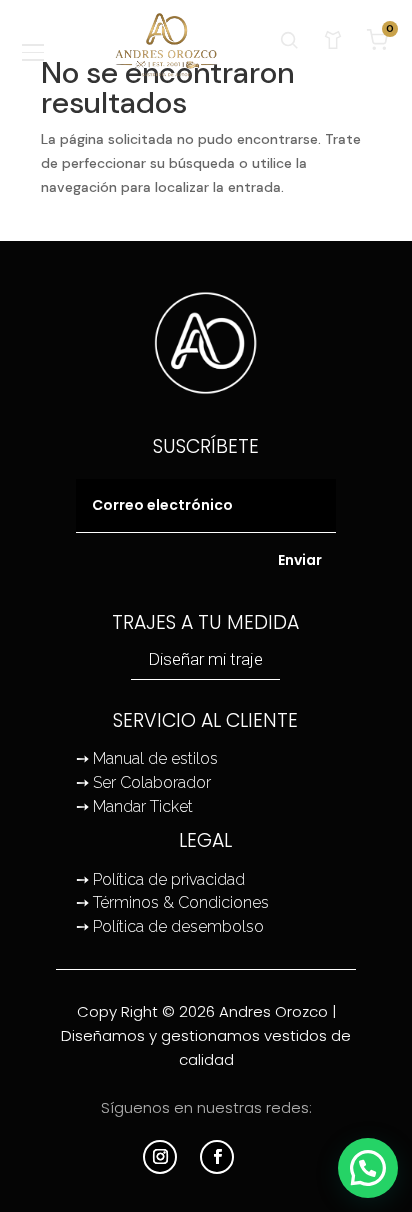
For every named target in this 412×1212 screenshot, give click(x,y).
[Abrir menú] (34, 53)
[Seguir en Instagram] (160, 1157)
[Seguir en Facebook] (217, 1157)
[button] (368, 1168)
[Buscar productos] (289, 40)
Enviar (300, 560)
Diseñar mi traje (205, 659)
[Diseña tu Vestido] (333, 40)
